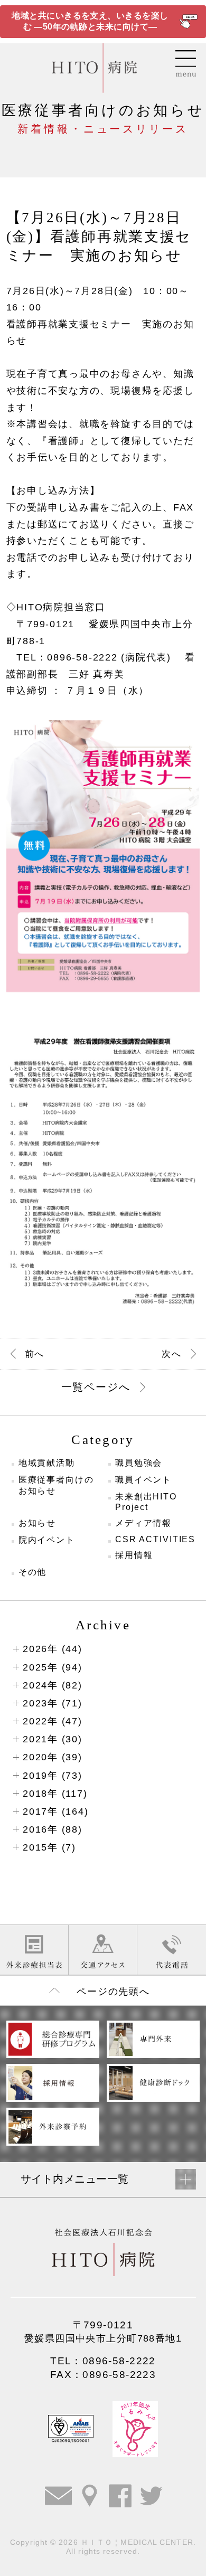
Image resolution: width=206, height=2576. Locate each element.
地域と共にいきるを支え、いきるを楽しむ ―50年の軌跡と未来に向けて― (90, 21)
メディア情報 (143, 1523)
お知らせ (38, 1523)
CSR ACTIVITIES (155, 1539)
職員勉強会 (139, 1463)
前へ (35, 1354)
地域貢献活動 (47, 1463)
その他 (33, 1572)
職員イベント (143, 1480)
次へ (171, 1354)
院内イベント (47, 1540)
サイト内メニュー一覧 (75, 2179)
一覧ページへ (96, 1387)
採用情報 (134, 1555)
